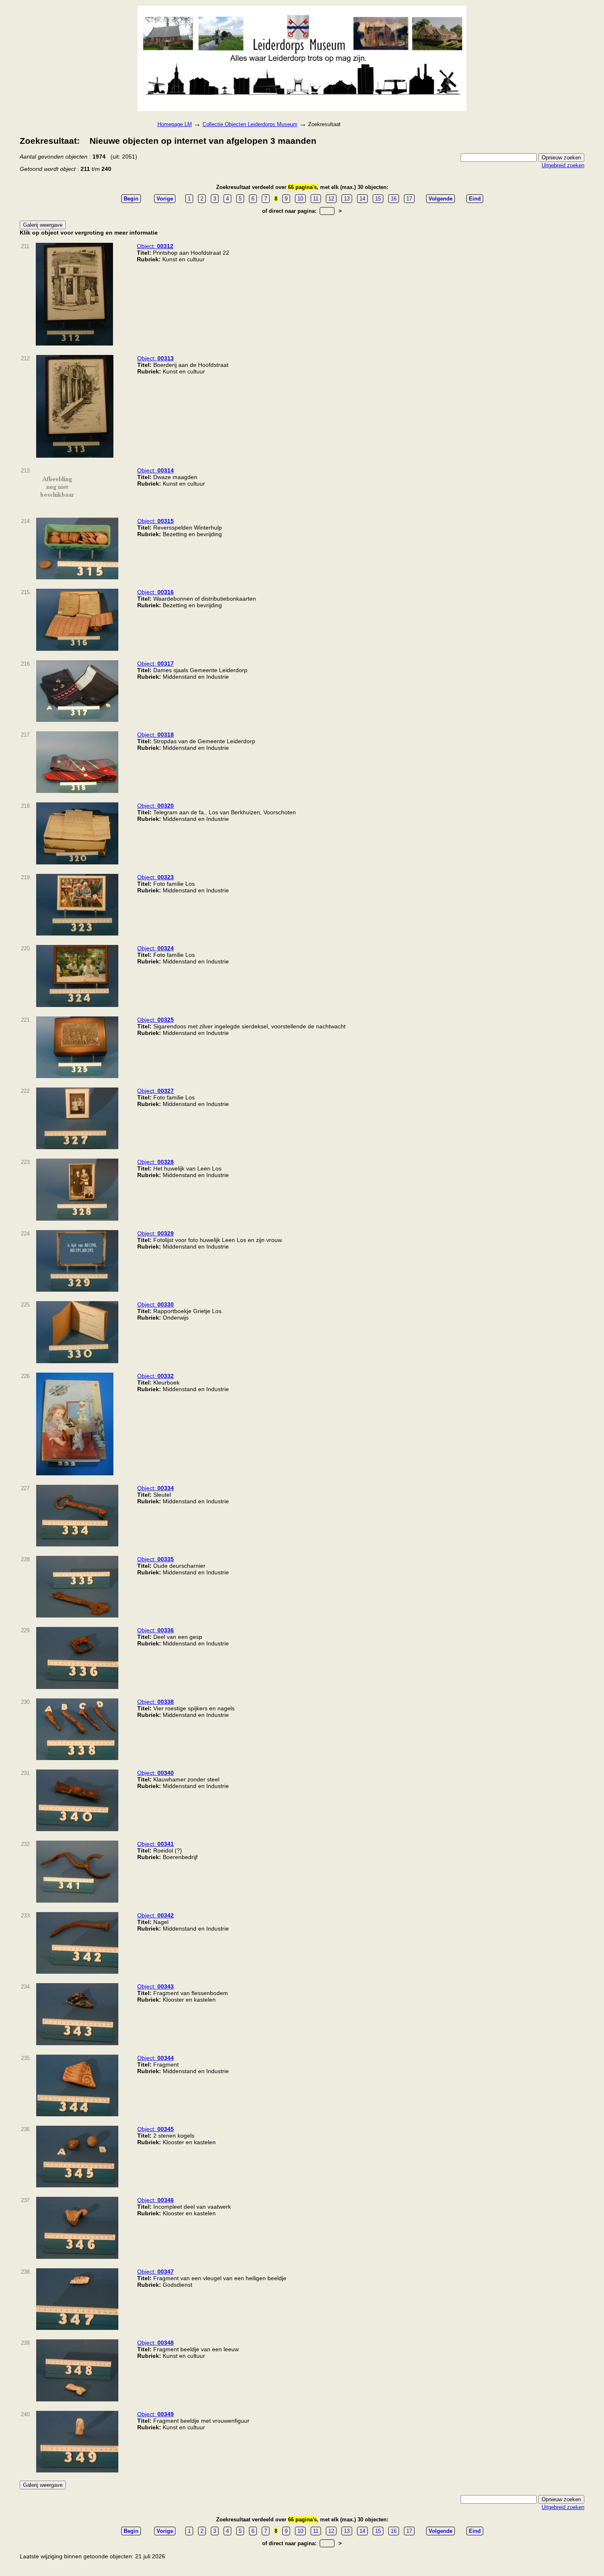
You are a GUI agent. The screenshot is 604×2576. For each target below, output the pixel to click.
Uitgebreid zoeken (563, 165)
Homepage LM (175, 124)
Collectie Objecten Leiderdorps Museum (250, 124)
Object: (155, 246)
